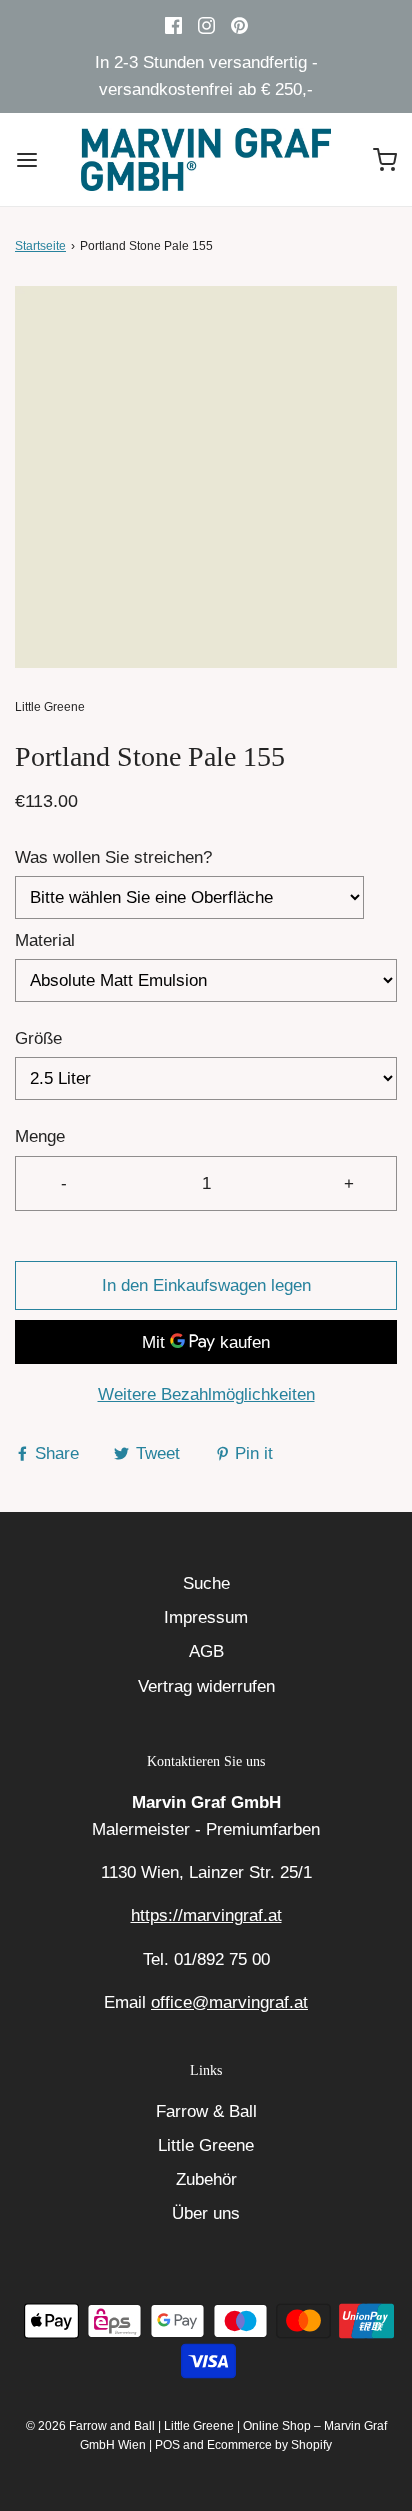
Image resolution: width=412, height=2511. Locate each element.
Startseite (40, 246)
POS (167, 2445)
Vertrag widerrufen (206, 1686)
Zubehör (206, 2179)
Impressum (206, 1617)
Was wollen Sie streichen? (113, 857)
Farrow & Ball (206, 2111)
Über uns (206, 2213)
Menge (40, 1136)
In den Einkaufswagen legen (206, 1285)
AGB (206, 1651)
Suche (206, 1583)
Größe (38, 1038)
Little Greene (206, 2145)
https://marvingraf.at (206, 1915)
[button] (206, 477)
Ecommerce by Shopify (269, 2445)
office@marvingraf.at (229, 2002)
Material (45, 940)
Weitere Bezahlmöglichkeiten (206, 1394)
